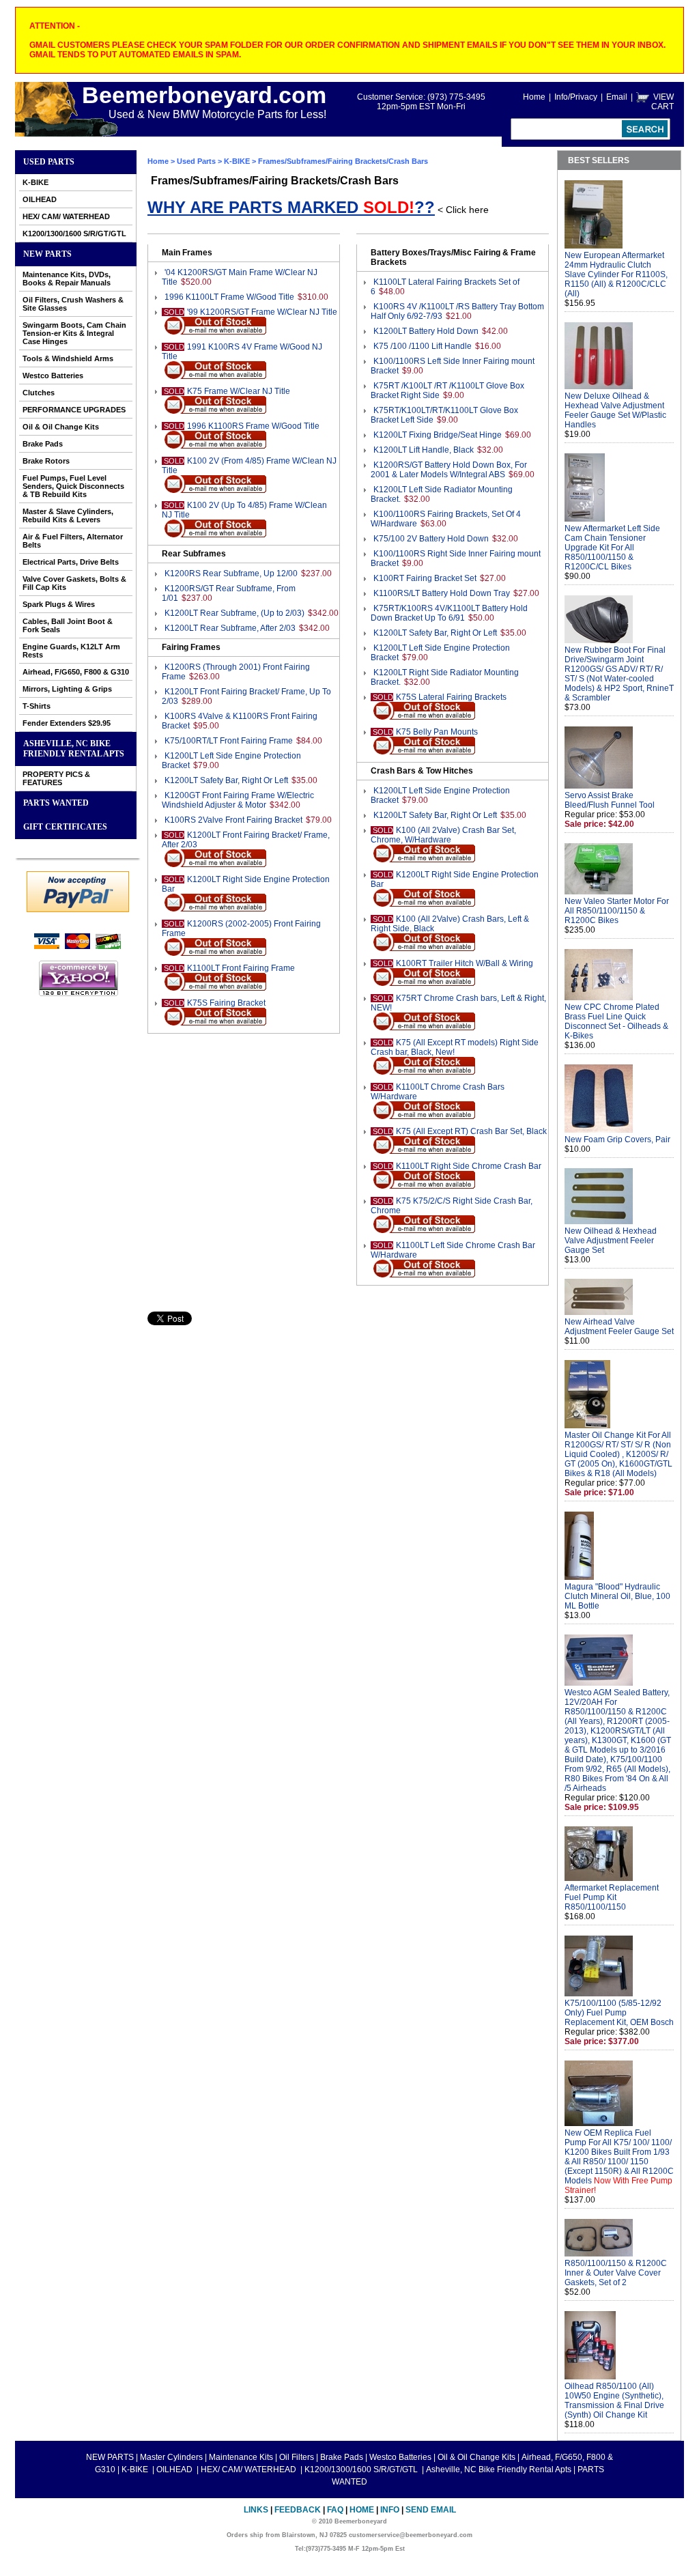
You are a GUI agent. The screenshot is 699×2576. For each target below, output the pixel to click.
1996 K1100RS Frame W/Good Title (253, 426)
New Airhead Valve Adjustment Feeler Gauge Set (619, 1327)
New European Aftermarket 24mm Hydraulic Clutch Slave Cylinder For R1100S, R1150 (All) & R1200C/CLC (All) (616, 274)
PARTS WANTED (56, 803)
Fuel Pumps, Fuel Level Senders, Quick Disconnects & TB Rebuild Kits (73, 486)
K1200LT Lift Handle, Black (424, 450)
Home (534, 97)
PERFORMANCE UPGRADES (74, 410)
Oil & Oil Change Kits (61, 427)
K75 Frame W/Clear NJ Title (239, 391)
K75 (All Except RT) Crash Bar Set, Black (471, 1131)
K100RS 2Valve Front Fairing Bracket (233, 820)
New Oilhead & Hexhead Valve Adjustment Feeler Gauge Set (611, 1241)
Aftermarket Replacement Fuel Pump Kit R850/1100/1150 (612, 1897)
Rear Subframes (194, 554)
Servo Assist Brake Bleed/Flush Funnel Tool (610, 800)
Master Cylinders (171, 2457)
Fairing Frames (191, 647)
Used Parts (49, 162)
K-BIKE (35, 182)
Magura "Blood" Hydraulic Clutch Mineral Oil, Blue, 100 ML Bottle (617, 1596)
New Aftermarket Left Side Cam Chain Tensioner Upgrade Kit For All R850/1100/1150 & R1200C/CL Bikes (612, 548)
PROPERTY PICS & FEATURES (56, 778)
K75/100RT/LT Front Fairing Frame (229, 741)
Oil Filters (297, 2457)
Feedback (298, 2510)
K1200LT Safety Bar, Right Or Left (226, 780)
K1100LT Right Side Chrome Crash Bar (469, 1166)
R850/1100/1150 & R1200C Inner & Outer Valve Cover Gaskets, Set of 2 (616, 2273)
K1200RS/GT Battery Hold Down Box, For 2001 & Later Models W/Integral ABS (449, 470)
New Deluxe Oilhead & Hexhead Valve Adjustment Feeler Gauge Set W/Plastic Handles (615, 410)
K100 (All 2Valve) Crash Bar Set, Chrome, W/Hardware (443, 835)
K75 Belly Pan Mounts (437, 732)
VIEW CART (662, 102)
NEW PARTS (47, 254)
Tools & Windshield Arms (68, 358)
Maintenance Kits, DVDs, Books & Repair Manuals (67, 279)
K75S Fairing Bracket (226, 1003)
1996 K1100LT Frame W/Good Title (229, 297)
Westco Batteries (53, 376)
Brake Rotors (46, 461)
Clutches (39, 393)
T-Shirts (37, 706)
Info (390, 2510)
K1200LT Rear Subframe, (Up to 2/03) (234, 613)
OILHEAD (40, 199)
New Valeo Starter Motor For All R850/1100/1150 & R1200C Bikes (617, 911)
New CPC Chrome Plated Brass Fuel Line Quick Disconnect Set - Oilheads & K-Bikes (616, 1021)
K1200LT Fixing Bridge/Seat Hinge (438, 435)
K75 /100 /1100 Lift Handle (423, 346)
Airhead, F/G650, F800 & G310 (76, 672)
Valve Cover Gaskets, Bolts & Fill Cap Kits (74, 583)
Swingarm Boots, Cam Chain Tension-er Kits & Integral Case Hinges (74, 333)
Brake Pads (43, 444)
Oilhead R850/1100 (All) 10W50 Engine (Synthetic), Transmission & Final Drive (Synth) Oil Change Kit (614, 2401)
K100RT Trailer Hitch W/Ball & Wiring (465, 963)
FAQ (335, 2510)
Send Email (431, 2510)
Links (256, 2510)
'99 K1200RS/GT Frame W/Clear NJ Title (262, 312)
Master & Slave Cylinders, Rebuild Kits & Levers (68, 515)
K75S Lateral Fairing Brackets (451, 697)
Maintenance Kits (241, 2457)
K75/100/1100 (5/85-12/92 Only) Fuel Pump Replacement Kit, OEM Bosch (619, 2013)
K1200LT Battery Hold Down (426, 331)
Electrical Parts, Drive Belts (71, 562)
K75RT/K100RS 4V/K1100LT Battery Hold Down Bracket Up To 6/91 (449, 613)
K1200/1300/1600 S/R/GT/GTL (74, 233)
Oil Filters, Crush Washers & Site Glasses (73, 304)
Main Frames (187, 253)
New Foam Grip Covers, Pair (617, 1140)
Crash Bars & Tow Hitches (422, 771)
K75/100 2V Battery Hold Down (431, 539)
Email (617, 97)
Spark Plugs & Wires (59, 604)
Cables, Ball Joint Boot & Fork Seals (68, 625)
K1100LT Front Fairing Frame (241, 968)
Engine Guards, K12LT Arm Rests (71, 651)
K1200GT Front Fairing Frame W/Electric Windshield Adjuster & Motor (238, 800)
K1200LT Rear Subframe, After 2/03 (230, 628)
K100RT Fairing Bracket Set (425, 578)
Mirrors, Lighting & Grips (67, 689)
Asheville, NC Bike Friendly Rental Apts (74, 749)
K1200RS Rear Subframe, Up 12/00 (231, 574)
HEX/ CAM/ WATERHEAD (66, 216)
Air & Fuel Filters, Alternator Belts (73, 541)
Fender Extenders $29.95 (67, 723)
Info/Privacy (576, 97)
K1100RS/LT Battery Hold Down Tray (442, 593)
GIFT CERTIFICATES (65, 827)
